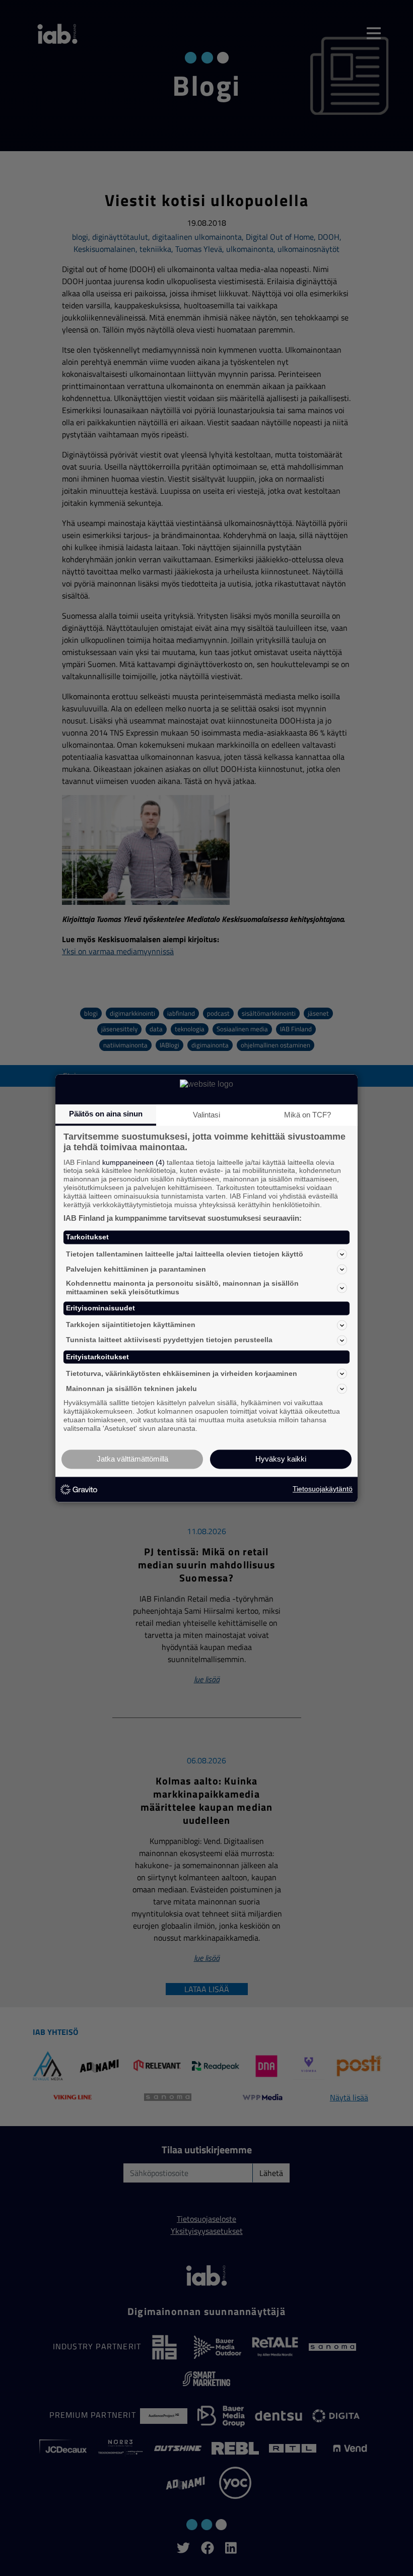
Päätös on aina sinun (106, 1114)
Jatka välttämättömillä (132, 1459)
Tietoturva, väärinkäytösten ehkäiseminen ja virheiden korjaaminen (182, 1373)
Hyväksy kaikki (281, 1459)
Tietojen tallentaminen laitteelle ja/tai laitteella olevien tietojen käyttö (185, 1254)
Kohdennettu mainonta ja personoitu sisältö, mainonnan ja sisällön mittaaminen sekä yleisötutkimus (182, 1288)
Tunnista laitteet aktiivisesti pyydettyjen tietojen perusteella (169, 1340)
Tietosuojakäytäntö (323, 1489)
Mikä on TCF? (307, 1115)
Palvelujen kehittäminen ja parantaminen (136, 1269)
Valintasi (206, 1115)
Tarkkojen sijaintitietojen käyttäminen (131, 1325)
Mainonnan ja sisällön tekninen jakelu (131, 1389)
